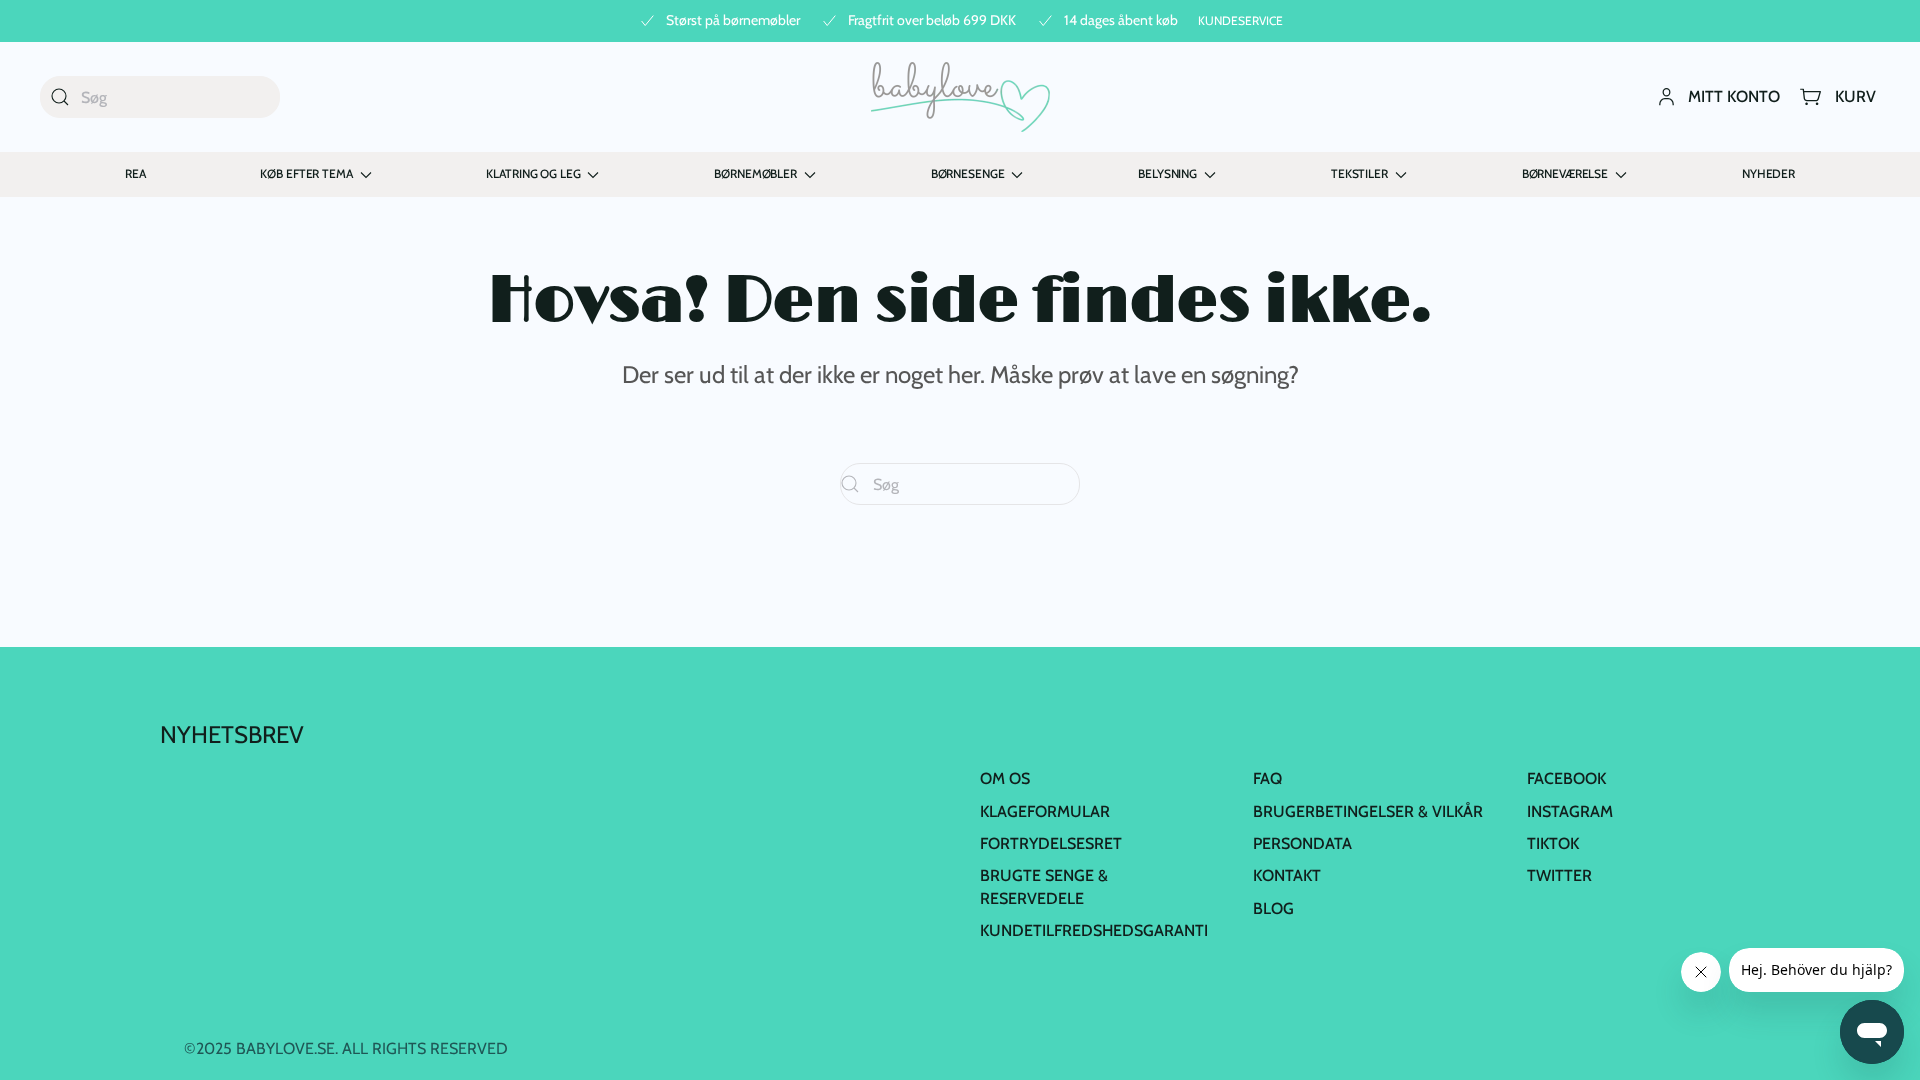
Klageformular (1045, 811)
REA (135, 173)
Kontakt (1287, 875)
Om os (1005, 778)
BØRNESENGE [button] (968, 173)
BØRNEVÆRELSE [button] (1565, 173)
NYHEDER (1768, 173)
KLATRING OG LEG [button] (533, 173)
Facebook (1566, 778)
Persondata (1302, 843)
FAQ (1267, 778)
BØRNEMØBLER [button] (755, 173)
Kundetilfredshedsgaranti (1094, 930)
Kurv (1855, 96)
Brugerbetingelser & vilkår (1368, 811)
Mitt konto (1734, 96)
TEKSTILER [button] (1359, 173)
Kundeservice (1240, 20)
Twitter (1559, 875)
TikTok (1553, 843)
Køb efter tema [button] (306, 173)
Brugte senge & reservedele (1044, 886)
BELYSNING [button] (1167, 173)
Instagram (1570, 811)
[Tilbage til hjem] (960, 97)
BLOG (1273, 908)
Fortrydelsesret (1051, 843)
